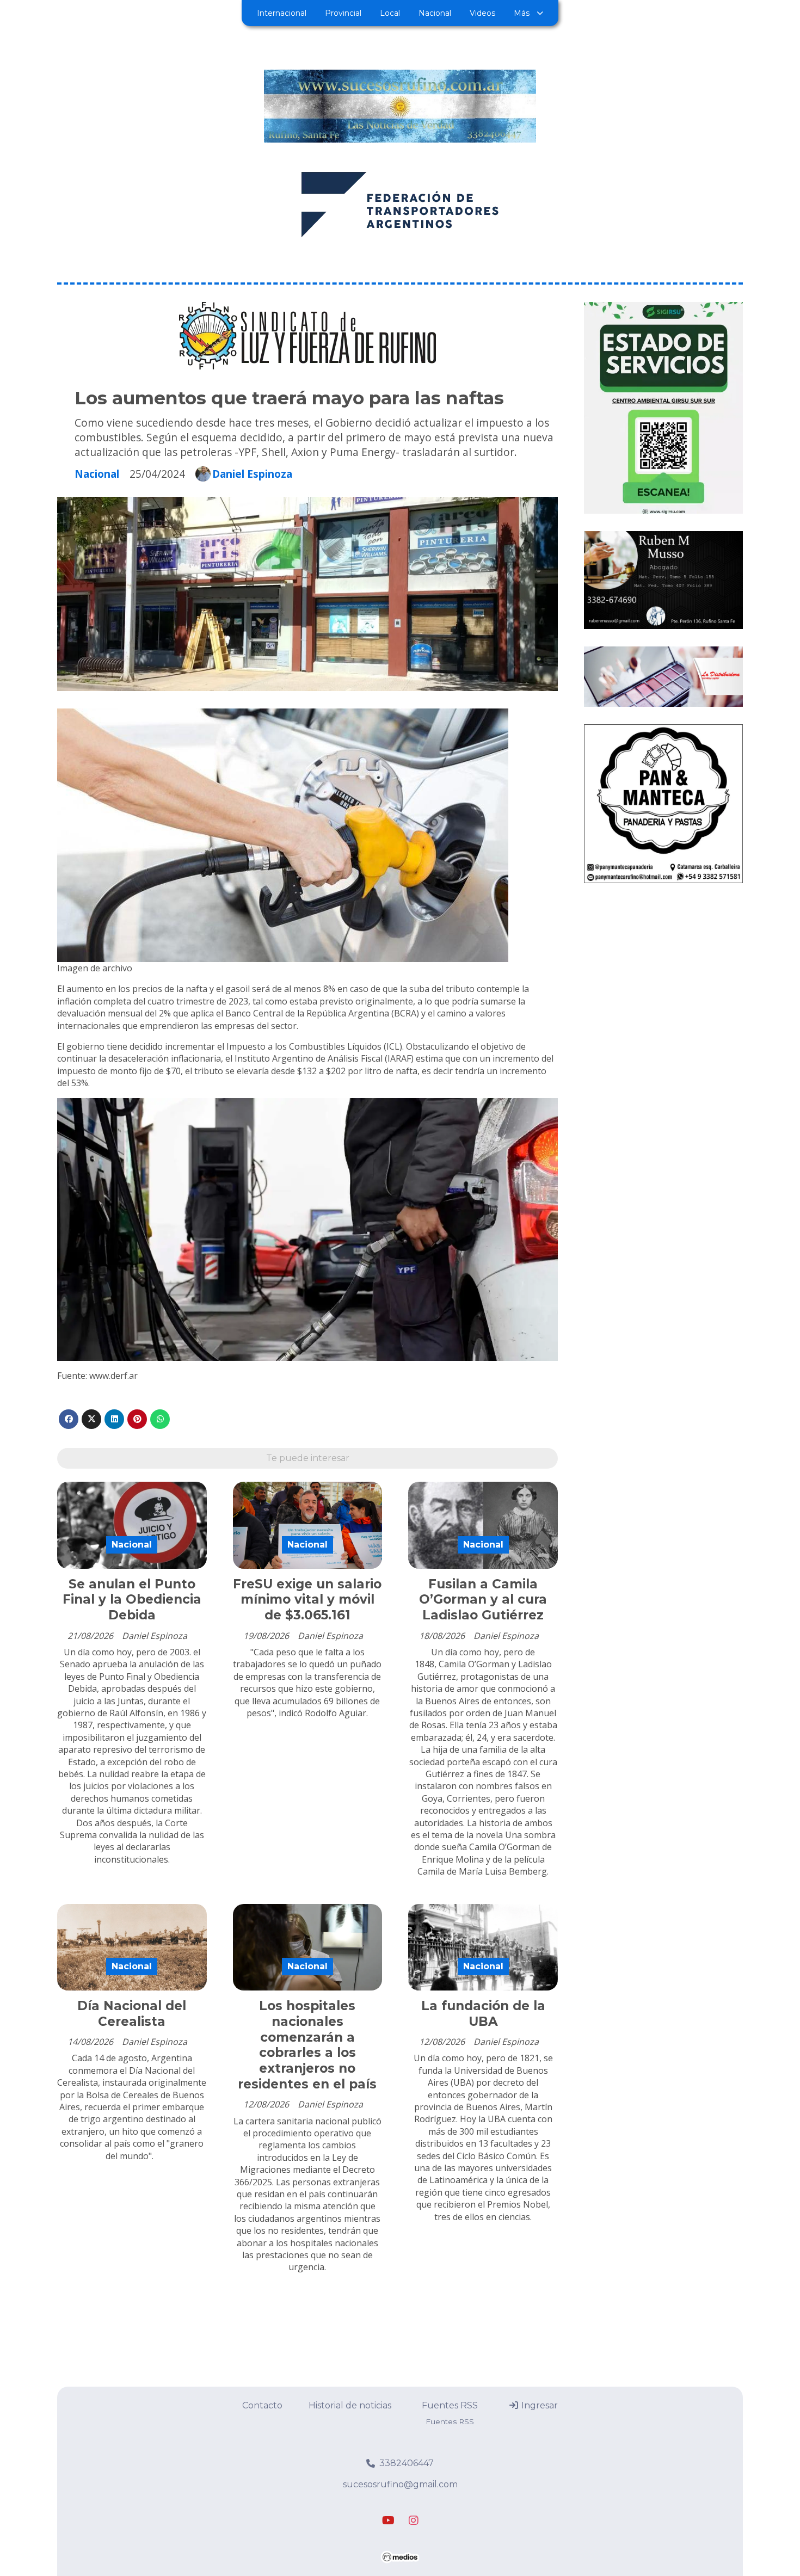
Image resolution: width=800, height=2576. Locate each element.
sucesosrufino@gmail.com (400, 2484)
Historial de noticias (350, 2405)
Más (522, 13)
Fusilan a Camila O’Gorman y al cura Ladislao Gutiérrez (483, 1600)
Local (390, 13)
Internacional (282, 13)
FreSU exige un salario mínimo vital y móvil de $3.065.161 (307, 1600)
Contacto (262, 2405)
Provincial (343, 13)
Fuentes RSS (450, 2405)
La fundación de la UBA (483, 2014)
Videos (482, 13)
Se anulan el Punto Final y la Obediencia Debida (132, 1600)
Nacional (435, 13)
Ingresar (539, 2405)
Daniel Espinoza (252, 474)
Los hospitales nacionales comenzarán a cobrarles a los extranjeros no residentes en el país (307, 2045)
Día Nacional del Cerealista (132, 2014)
